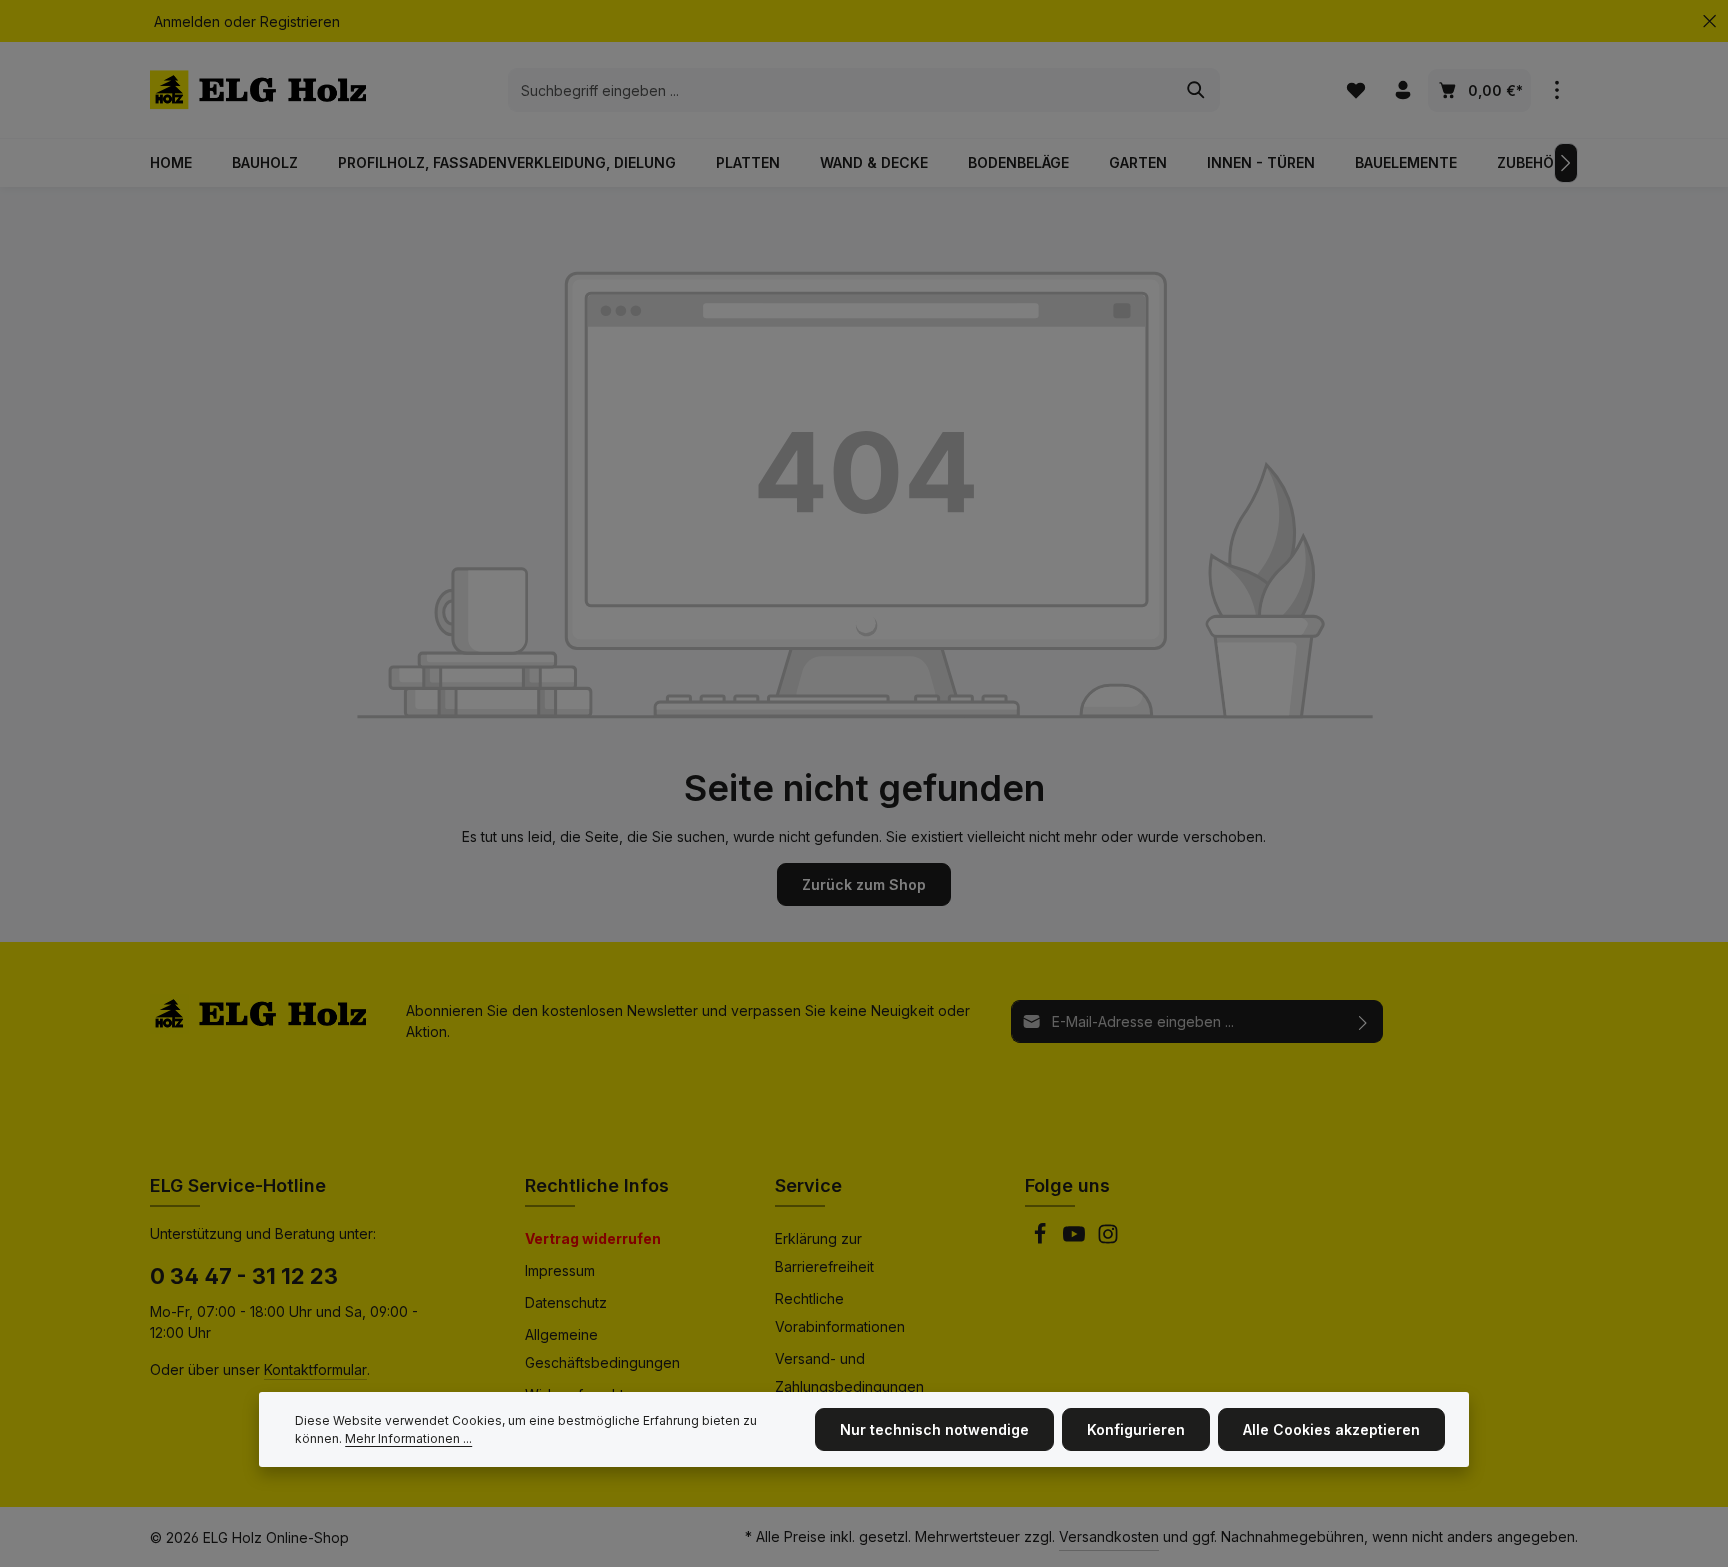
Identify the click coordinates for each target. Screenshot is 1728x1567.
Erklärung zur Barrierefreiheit (824, 1252)
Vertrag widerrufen (593, 1238)
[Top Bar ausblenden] (1709, 21)
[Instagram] (1108, 1239)
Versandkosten (1109, 1536)
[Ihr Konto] (1402, 90)
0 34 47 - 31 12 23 (244, 1276)
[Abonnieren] (1363, 1021)
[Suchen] (1196, 90)
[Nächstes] (1566, 163)
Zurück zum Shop (864, 884)
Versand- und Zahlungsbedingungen (849, 1372)
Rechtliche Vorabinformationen (840, 1312)
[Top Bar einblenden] (1556, 90)
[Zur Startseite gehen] (258, 90)
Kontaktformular (315, 1369)
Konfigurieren (1136, 1429)
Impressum (560, 1270)
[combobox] (841, 90)
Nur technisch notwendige (934, 1429)
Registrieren (300, 21)
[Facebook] (1042, 1239)
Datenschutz (566, 1302)
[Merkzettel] (1355, 90)
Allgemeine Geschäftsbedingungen (602, 1348)
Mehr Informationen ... (408, 1438)
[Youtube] (1076, 1239)
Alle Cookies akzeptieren (1331, 1429)
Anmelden (187, 21)
